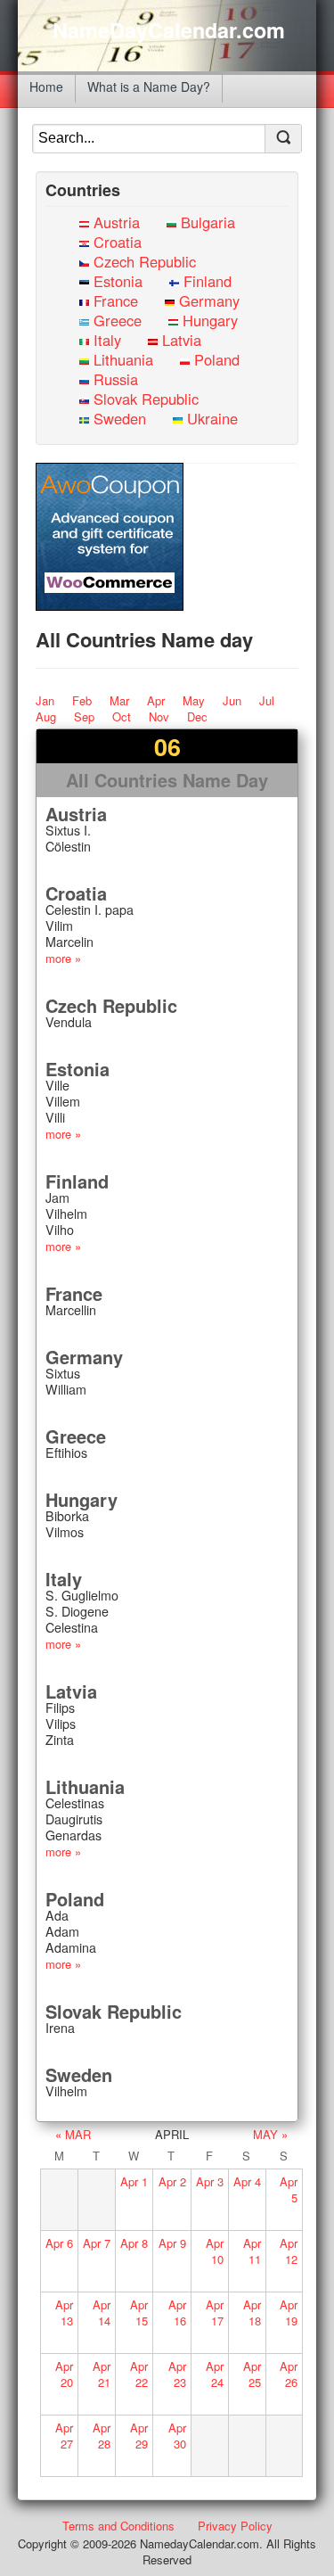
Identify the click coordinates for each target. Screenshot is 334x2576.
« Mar (73, 2134)
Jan (45, 700)
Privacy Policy (235, 2526)
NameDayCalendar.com (169, 30)
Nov (159, 716)
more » (63, 958)
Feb (82, 700)
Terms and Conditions (118, 2526)
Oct (122, 716)
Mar (119, 700)
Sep (84, 716)
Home (46, 86)
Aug (46, 716)
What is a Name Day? (149, 86)
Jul (267, 700)
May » (270, 2134)
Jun (232, 700)
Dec (197, 716)
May (194, 700)
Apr (156, 700)
